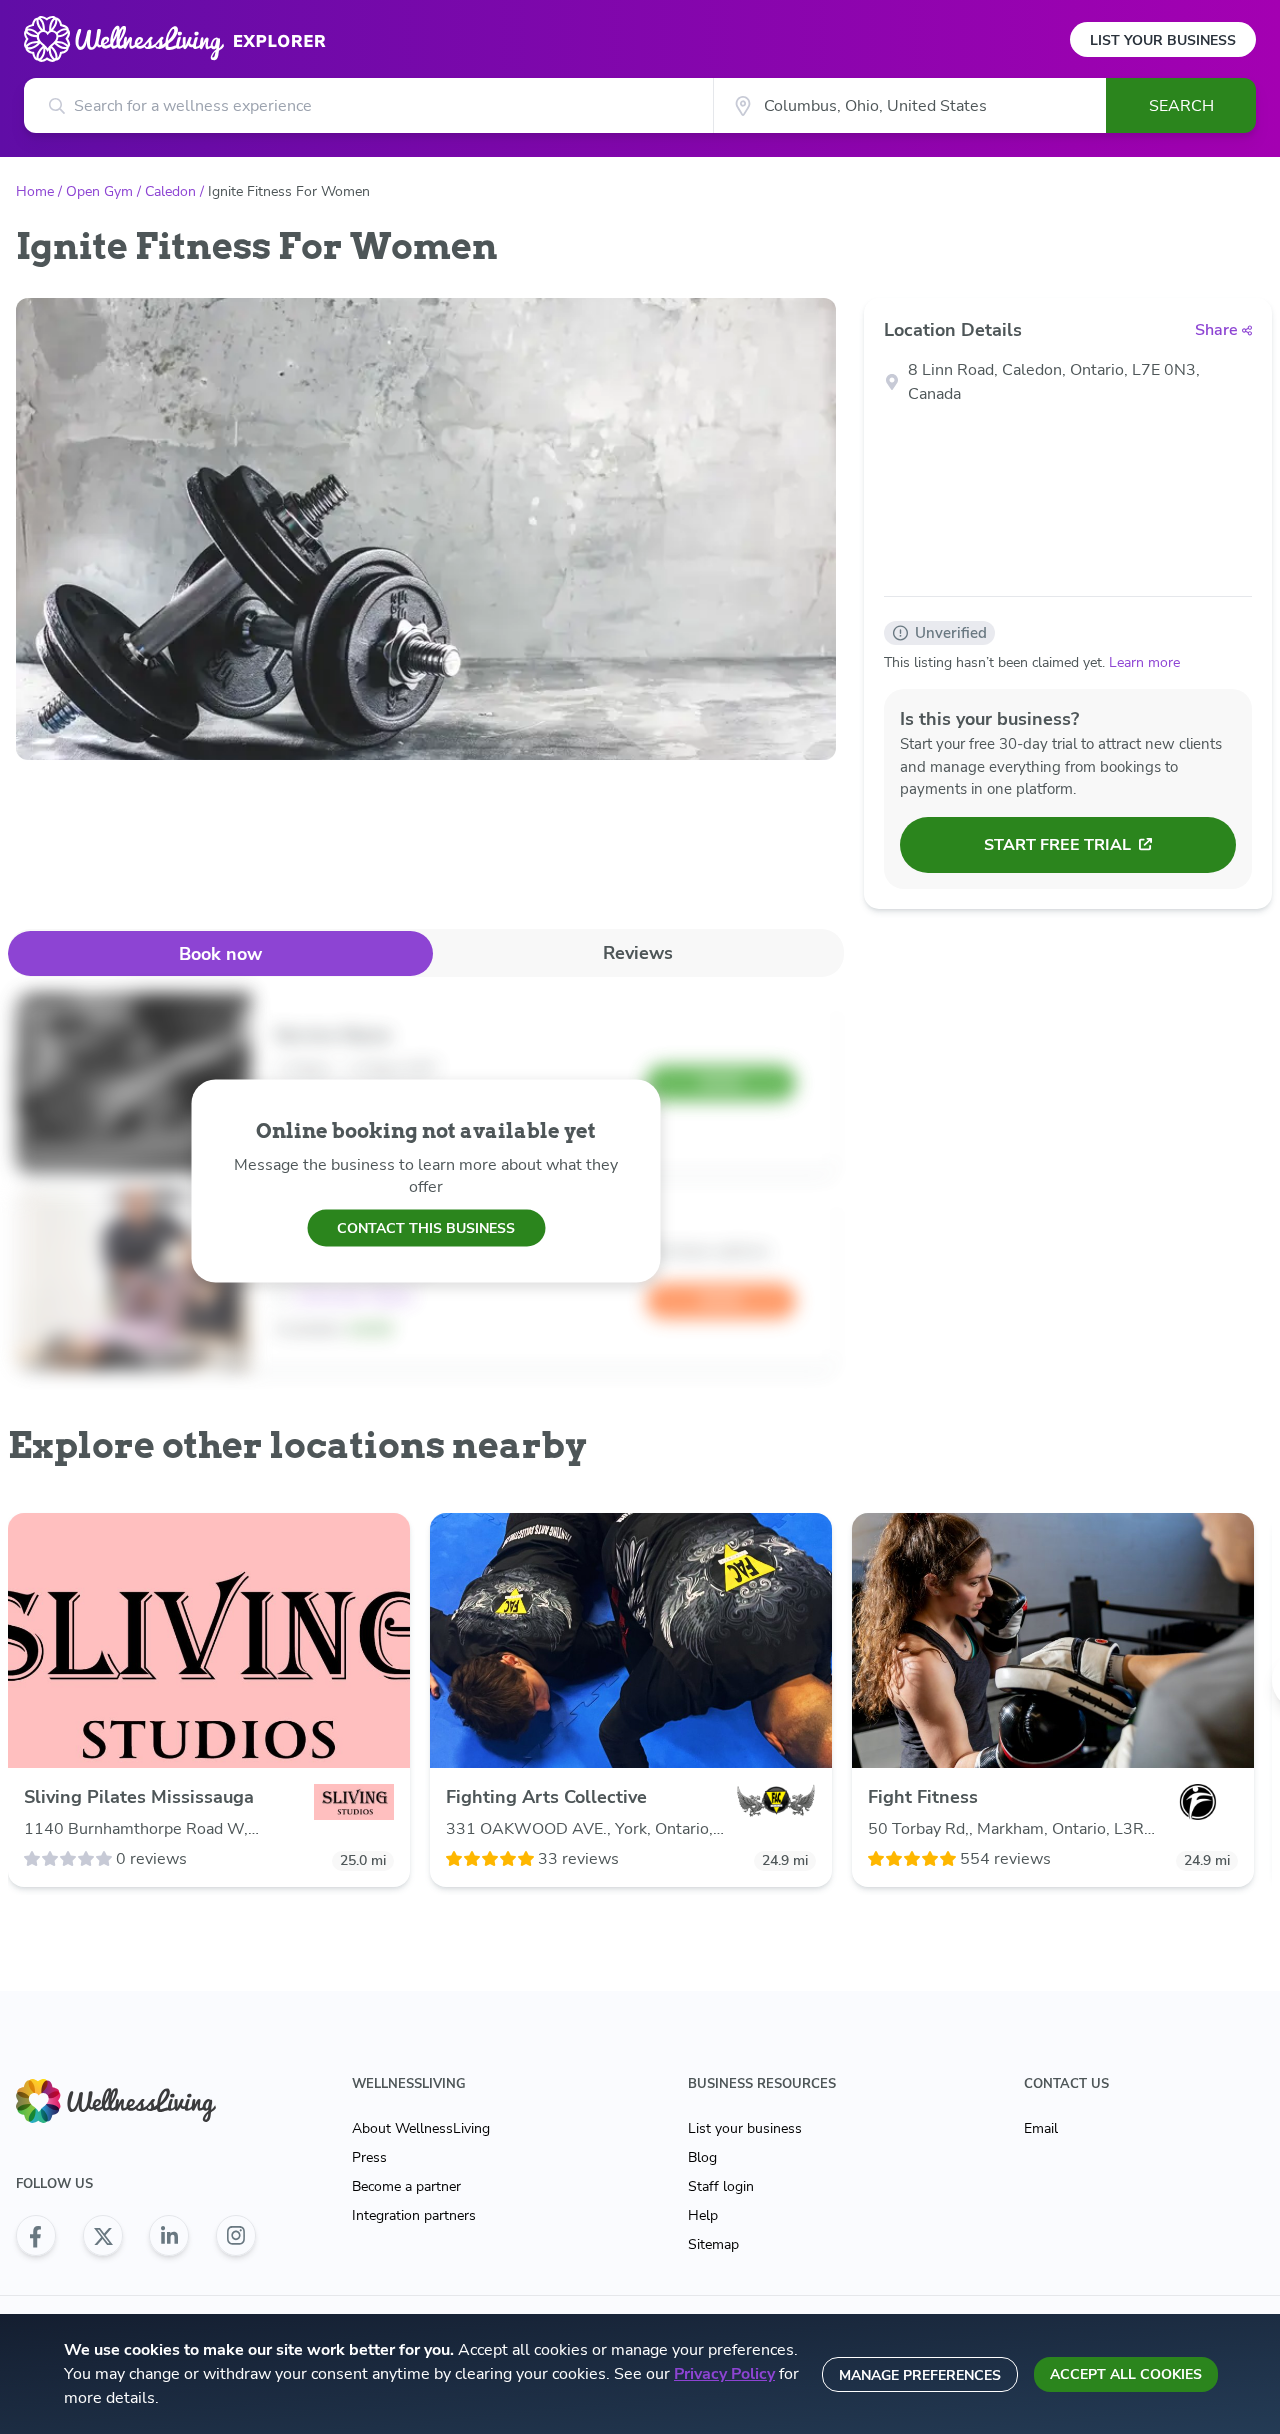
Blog (702, 2157)
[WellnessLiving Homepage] (136, 2101)
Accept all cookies (1126, 2374)
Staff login (721, 2186)
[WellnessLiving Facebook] (36, 2236)
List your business (745, 2128)
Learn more (1144, 662)
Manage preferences (920, 2375)
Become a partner (406, 2186)
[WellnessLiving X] (103, 2236)
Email (1041, 2128)
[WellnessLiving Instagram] (236, 2236)
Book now (220, 954)
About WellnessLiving (421, 2128)
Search (1181, 106)
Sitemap (713, 2244)
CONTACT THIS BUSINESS (426, 1227)
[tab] (220, 953)
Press (369, 2157)
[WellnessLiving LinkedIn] (169, 2236)
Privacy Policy (724, 2374)
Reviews (638, 953)
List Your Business (1163, 40)
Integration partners (414, 2215)
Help (703, 2215)
